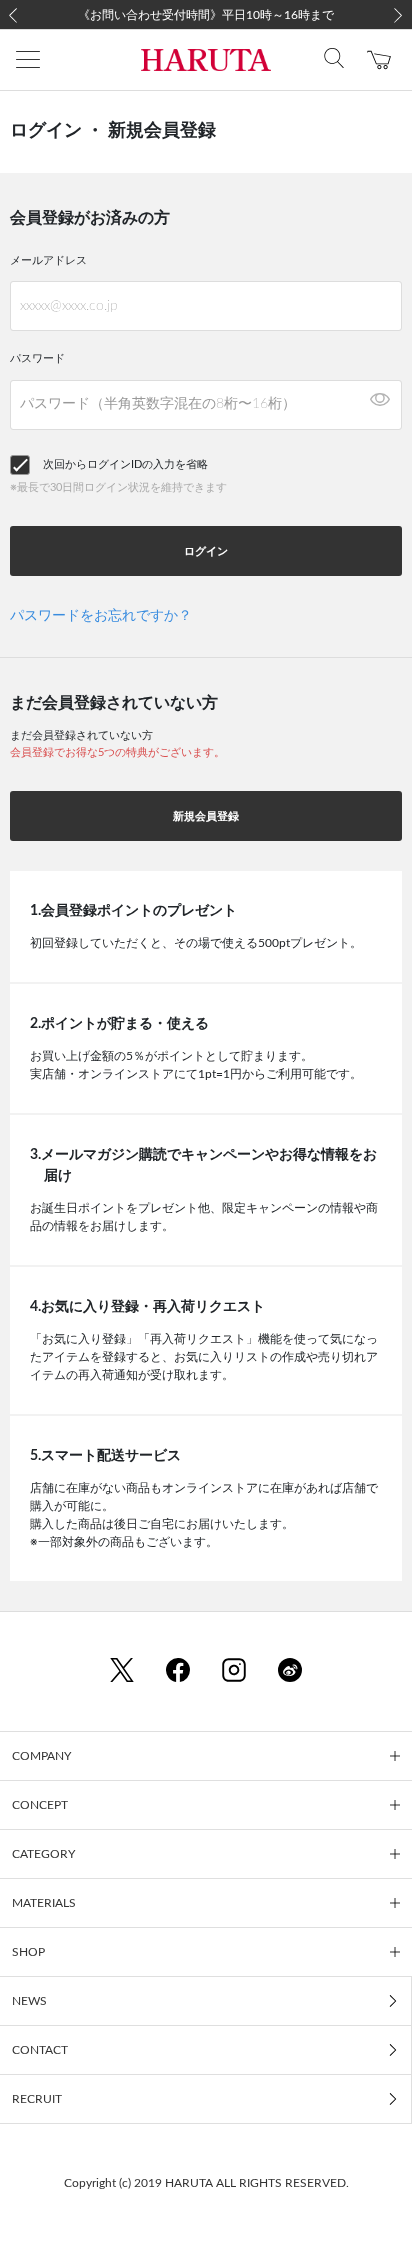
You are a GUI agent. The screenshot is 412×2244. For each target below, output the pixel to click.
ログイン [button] (206, 551)
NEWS (29, 2001)
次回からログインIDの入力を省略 (125, 464)
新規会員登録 (206, 816)
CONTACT (40, 2050)
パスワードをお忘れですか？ (101, 616)
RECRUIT (37, 2099)
